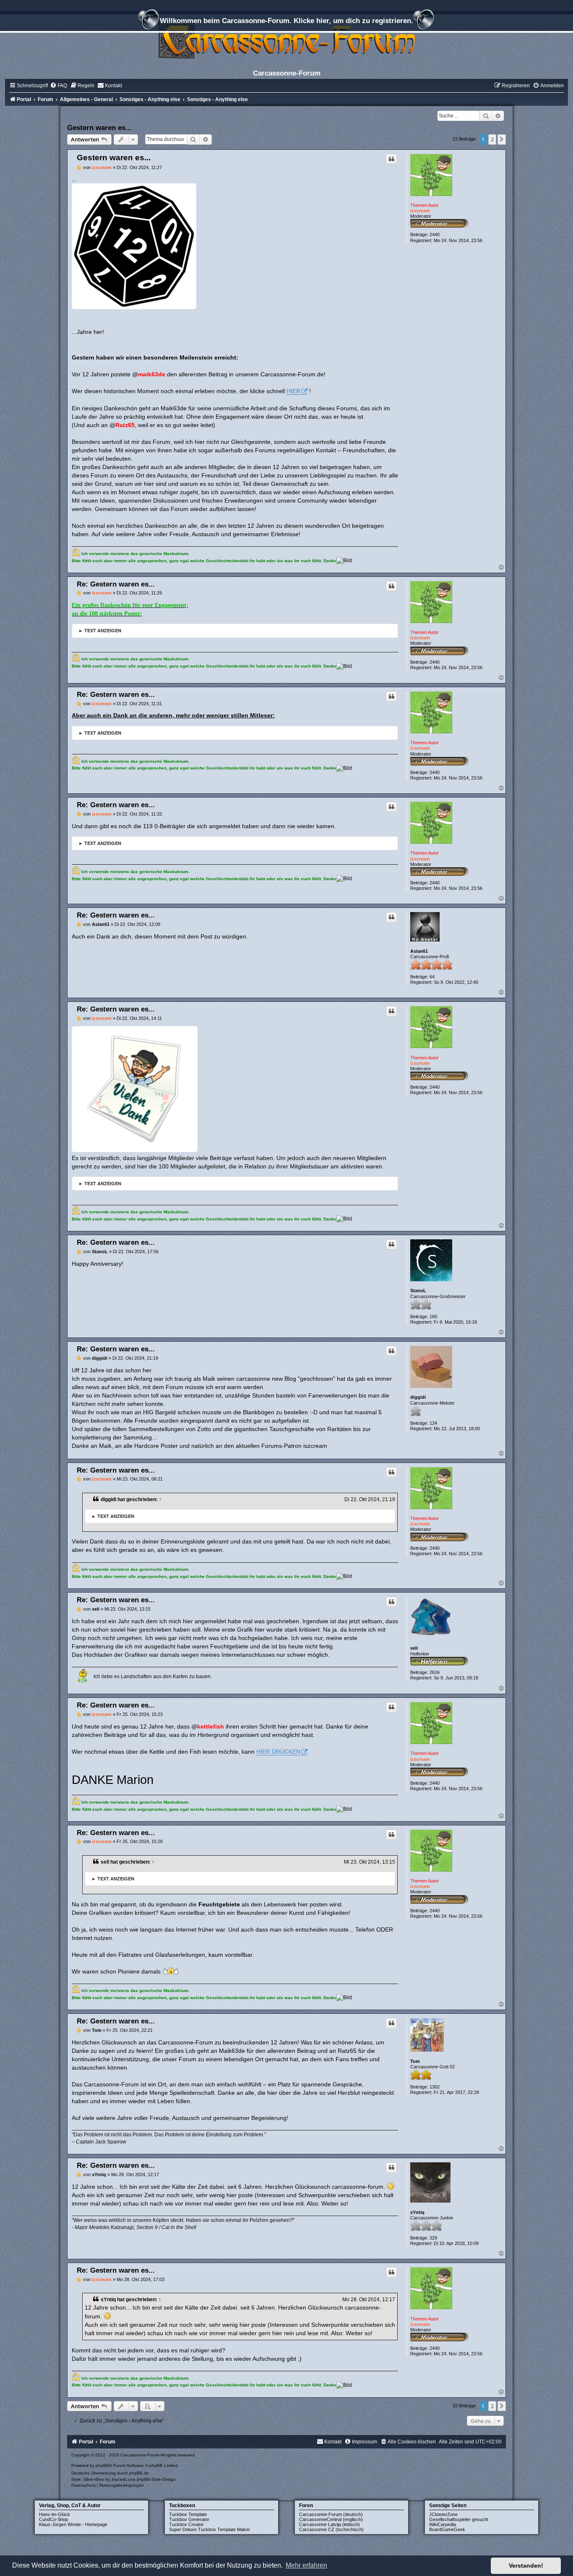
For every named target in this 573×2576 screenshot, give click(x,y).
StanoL (418, 1291)
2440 (435, 235)
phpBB (102, 2465)
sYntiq (417, 2212)
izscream (420, 211)
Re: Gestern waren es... (116, 584)
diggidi (418, 1397)
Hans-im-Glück (55, 2514)
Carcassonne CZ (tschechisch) (331, 2529)
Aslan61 (419, 951)
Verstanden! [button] (526, 2566)
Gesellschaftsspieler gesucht (459, 2519)
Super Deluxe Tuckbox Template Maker (210, 2529)
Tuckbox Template (188, 2514)
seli (414, 1648)
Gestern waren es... (99, 128)
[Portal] (286, 40)
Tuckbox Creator (186, 2524)
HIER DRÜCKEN (278, 1752)
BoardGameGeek (447, 2529)
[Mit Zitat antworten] (391, 159)
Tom (415, 2061)
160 (433, 1317)
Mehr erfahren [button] (306, 2565)
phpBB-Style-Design (156, 2479)
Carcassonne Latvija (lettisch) (329, 2524)
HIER (293, 391)
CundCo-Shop (53, 2519)
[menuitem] (59, 86)
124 (433, 1423)
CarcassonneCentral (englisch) (331, 2519)
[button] (502, 139)
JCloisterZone (443, 2514)
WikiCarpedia (443, 2524)
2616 (435, 1672)
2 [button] (492, 139)
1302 (435, 2087)
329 (433, 2238)
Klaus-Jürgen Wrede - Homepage (73, 2524)
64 (432, 977)
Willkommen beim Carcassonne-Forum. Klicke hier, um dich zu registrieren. (286, 21)
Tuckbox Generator (189, 2519)
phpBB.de (139, 2473)
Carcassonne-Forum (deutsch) (331, 2514)
